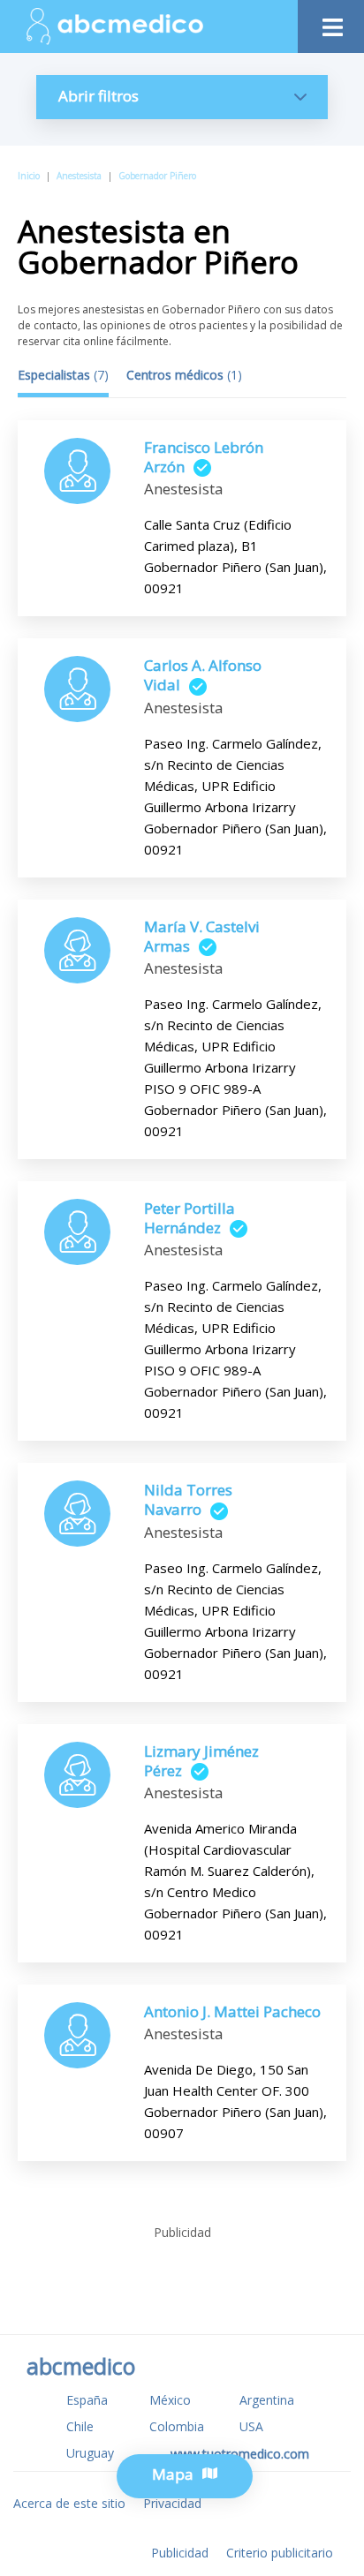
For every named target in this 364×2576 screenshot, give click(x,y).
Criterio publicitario (280, 2553)
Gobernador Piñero (157, 176)
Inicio (29, 176)
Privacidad (172, 2503)
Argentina (267, 2400)
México (170, 2400)
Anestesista (79, 176)
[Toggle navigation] (331, 23)
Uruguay (90, 2453)
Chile (80, 2426)
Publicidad (180, 2553)
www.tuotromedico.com (240, 2454)
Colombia (177, 2426)
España (87, 2400)
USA (251, 2426)
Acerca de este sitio (69, 2503)
